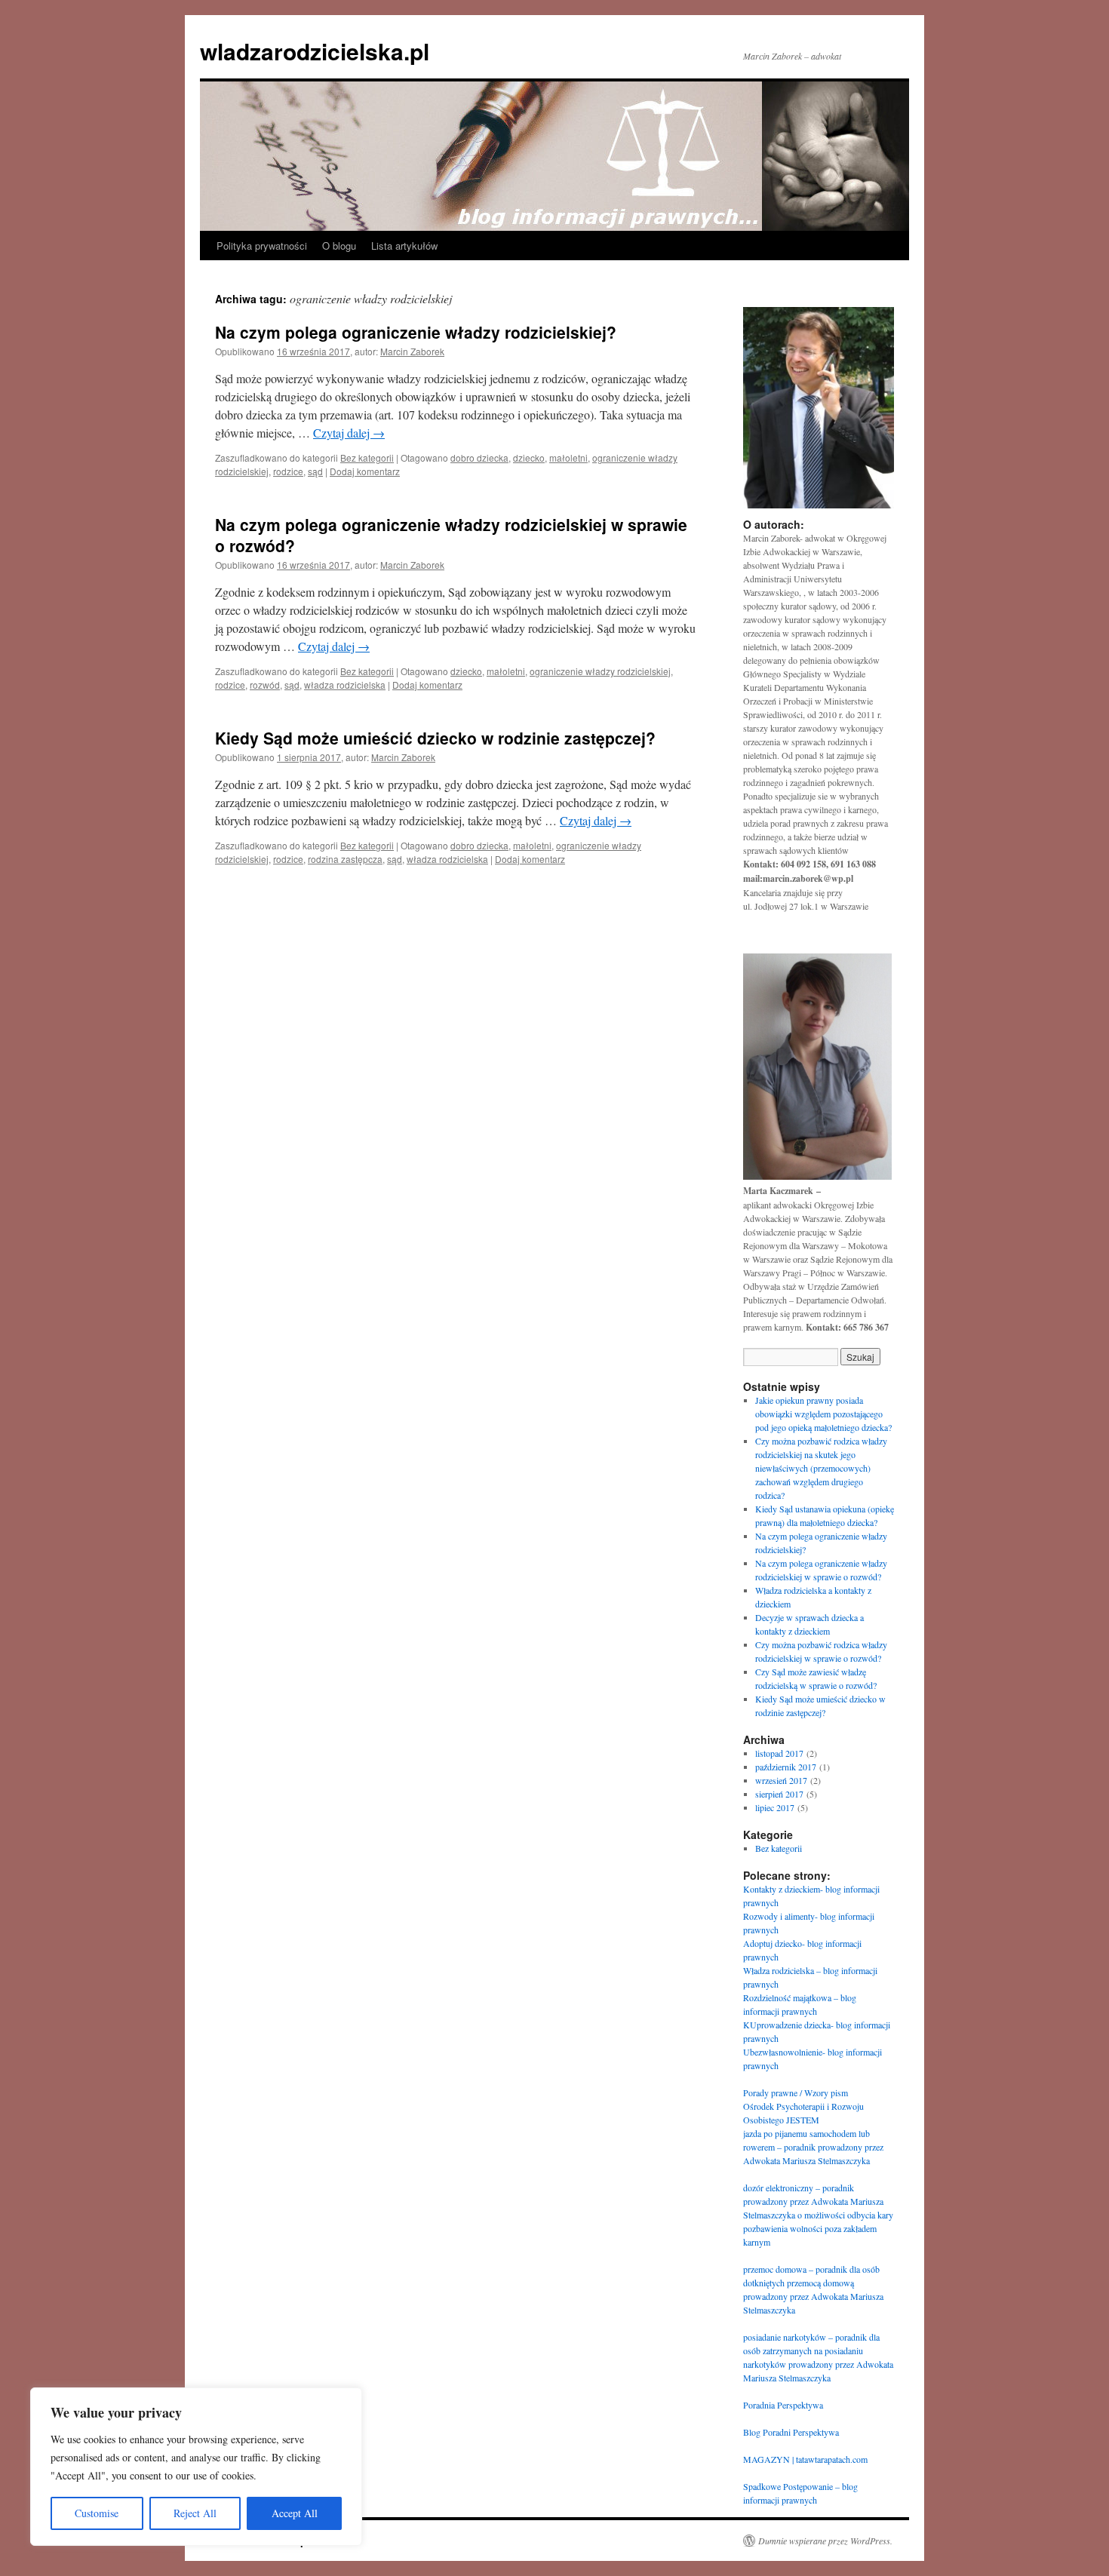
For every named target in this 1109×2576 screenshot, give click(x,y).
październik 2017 (786, 1767)
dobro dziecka (479, 457)
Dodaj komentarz (365, 471)
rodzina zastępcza (345, 859)
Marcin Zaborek (412, 351)
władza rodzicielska (345, 685)
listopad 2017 (779, 1753)
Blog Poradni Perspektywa (791, 2432)
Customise (97, 2513)
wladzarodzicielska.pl (315, 51)
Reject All (195, 2513)
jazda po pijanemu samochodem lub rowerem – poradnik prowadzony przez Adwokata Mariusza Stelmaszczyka (813, 2147)
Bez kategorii (367, 457)
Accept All (295, 2513)
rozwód (265, 685)
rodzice (288, 471)
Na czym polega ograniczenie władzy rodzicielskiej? (416, 332)
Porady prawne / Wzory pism (796, 2092)
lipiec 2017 (775, 1807)
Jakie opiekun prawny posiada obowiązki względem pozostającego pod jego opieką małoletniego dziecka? (823, 1414)
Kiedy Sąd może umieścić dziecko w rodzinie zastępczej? (435, 738)
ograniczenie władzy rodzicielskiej (600, 671)
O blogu (339, 246)
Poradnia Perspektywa (783, 2405)
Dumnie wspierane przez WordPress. (825, 2541)
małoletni (568, 457)
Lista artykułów (404, 246)
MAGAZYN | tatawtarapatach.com (805, 2459)
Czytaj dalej (349, 433)
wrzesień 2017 (781, 1780)
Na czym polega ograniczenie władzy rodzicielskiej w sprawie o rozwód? (451, 534)
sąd (315, 471)
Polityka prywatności (262, 246)
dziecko (529, 457)
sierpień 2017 (779, 1794)
